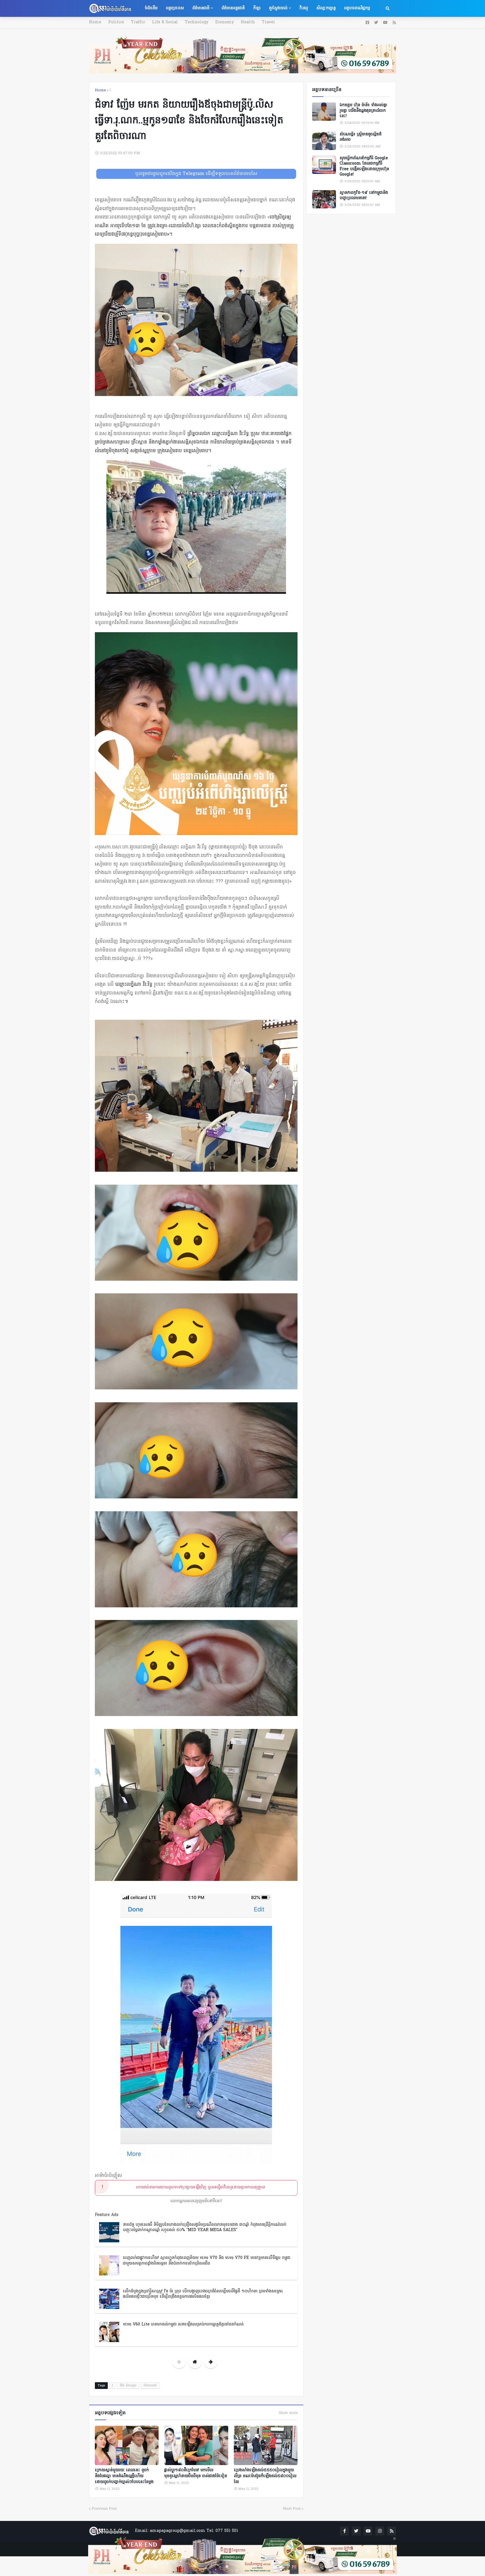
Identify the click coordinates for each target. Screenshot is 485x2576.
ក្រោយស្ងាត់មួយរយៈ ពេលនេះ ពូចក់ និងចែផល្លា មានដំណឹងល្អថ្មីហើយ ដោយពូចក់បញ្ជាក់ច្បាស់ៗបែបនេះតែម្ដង (124, 2476)
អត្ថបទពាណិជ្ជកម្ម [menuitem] (357, 8)
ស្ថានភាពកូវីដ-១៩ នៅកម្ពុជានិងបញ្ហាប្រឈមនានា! (364, 196)
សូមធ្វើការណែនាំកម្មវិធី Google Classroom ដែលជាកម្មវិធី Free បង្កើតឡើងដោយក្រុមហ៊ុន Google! (364, 167)
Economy (225, 22)
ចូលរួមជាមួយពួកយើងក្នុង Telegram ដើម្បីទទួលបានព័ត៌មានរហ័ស (196, 174)
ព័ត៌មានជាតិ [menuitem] (201, 8)
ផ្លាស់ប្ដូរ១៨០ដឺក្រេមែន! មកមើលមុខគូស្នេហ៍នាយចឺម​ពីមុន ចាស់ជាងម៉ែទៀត (196, 2473)
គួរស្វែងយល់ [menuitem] (278, 8)
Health (248, 22)
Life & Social (165, 22)
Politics (116, 22)
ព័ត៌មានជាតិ (150, 2386)
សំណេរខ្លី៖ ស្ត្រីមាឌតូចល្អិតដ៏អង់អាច (361, 137)
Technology (197, 22)
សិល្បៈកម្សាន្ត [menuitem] (326, 8)
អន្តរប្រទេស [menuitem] (175, 8)
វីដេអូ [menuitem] (304, 8)
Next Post (292, 2509)
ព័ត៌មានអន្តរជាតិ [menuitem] (233, 8)
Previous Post (104, 2509)
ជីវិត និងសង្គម (128, 2386)
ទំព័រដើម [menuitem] (151, 8)
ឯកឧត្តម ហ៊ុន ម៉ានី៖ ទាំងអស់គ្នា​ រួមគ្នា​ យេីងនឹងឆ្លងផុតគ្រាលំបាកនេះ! (363, 111)
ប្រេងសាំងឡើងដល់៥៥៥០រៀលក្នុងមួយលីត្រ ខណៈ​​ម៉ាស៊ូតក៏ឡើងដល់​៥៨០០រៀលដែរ (265, 2476)
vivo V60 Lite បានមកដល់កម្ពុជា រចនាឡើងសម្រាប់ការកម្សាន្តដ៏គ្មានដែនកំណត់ (183, 2324)
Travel (268, 22)
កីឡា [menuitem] (257, 8)
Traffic (138, 22)
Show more (288, 2413)
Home (95, 22)
